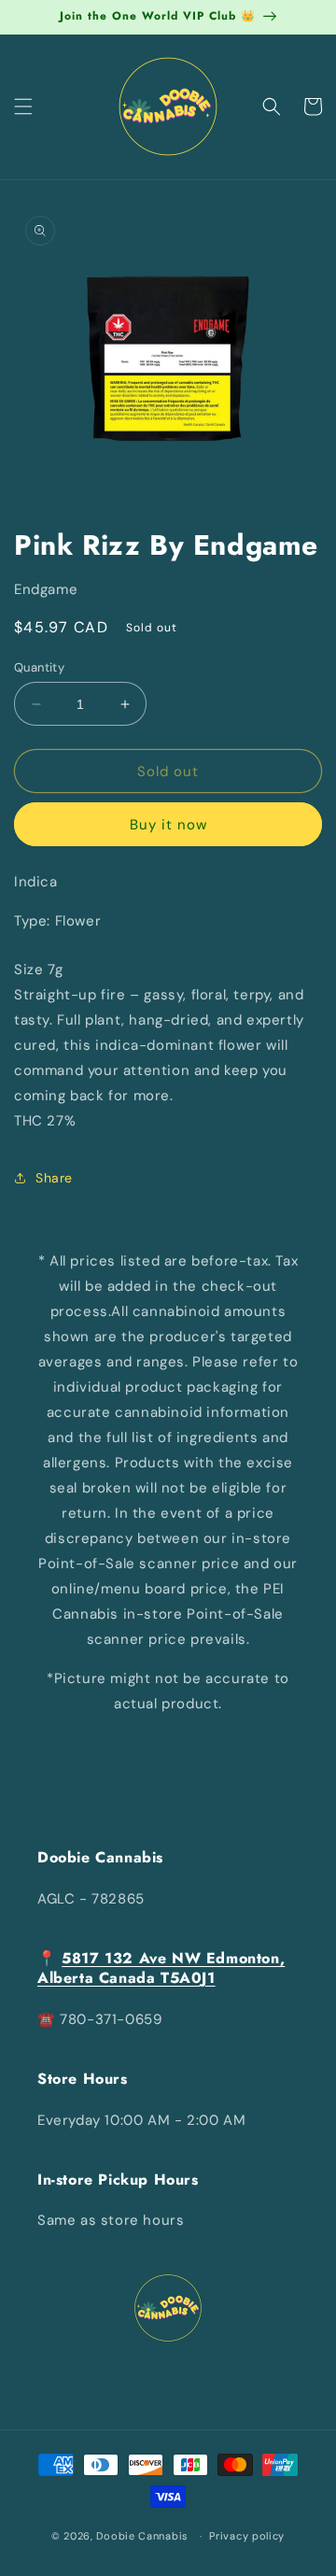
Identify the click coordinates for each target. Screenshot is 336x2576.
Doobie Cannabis (142, 2536)
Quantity (39, 667)
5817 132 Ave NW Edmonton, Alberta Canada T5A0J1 (161, 1968)
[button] (23, 106)
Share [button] (54, 1178)
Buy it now (168, 825)
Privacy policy (247, 2536)
